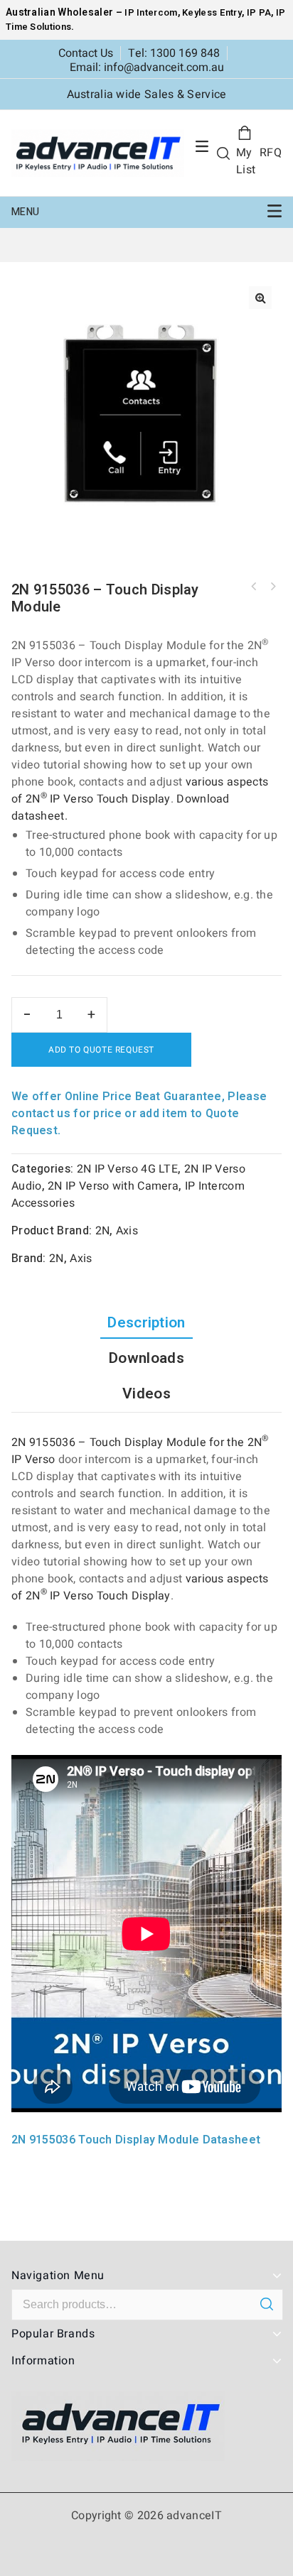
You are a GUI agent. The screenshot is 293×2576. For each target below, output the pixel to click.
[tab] (146, 1323)
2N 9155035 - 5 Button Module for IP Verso (254, 587)
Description (146, 1323)
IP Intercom (151, 12)
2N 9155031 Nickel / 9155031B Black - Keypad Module (272, 587)
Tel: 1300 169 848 (174, 53)
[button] (260, 298)
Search (266, 2304)
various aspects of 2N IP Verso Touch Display (140, 790)
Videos (146, 1394)
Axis (127, 1231)
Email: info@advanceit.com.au (147, 67)
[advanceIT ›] (98, 153)
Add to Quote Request (101, 1050)
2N (103, 1231)
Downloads (146, 1358)
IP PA (259, 12)
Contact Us (86, 53)
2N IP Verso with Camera (113, 1186)
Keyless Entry (211, 12)
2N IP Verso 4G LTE (127, 1169)
